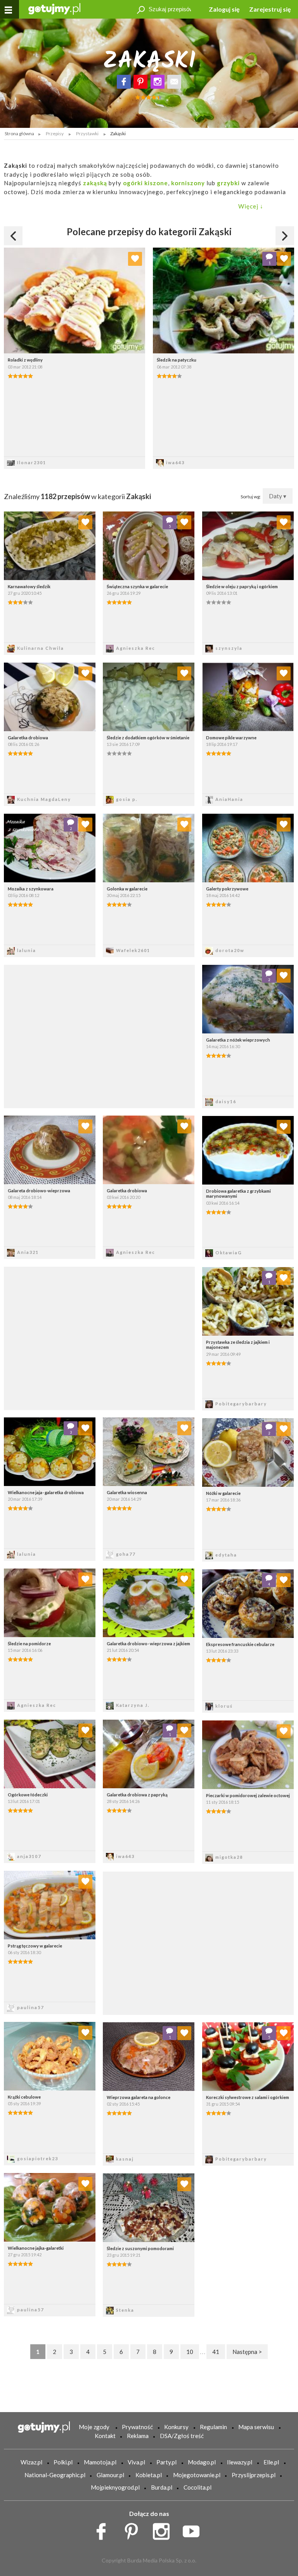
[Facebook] (124, 82)
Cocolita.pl (198, 2487)
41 (216, 2352)
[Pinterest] (140, 82)
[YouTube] (194, 2530)
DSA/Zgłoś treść (182, 2436)
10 (190, 2352)
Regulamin (213, 2427)
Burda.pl (162, 2487)
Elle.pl (271, 2462)
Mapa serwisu (256, 2427)
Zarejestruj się (270, 9)
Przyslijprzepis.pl (254, 2475)
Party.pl (166, 2462)
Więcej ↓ (251, 206)
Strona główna (19, 133)
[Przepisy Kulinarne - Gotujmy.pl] (54, 8)
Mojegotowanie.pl (197, 2475)
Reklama (138, 2436)
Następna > (247, 2352)
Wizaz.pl (31, 2462)
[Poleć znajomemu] (174, 82)
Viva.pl (136, 2462)
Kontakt (105, 2436)
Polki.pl (63, 2462)
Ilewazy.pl (240, 2462)
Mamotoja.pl (100, 2462)
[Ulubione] (135, 259)
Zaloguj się (224, 9)
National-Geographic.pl (55, 2475)
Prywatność (137, 2427)
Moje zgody (94, 2427)
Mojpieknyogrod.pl (115, 2487)
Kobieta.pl (149, 2475)
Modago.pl (202, 2462)
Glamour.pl (110, 2475)
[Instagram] (158, 82)
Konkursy (176, 2427)
